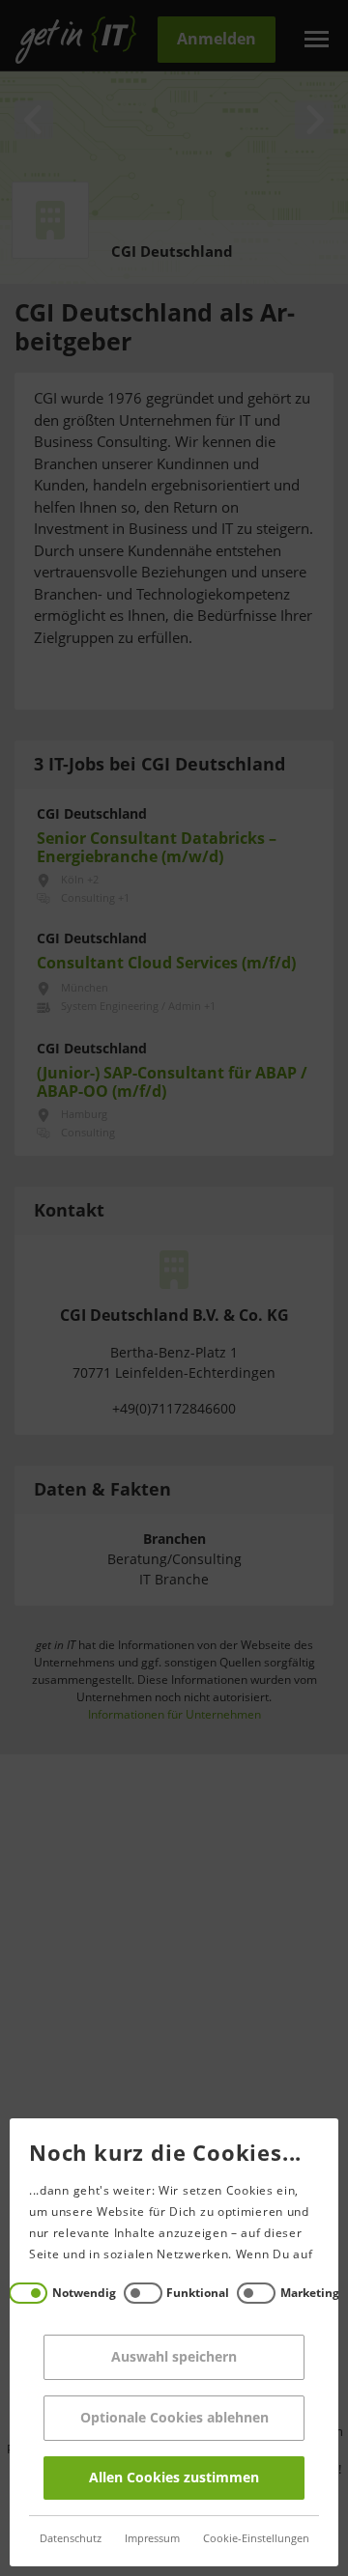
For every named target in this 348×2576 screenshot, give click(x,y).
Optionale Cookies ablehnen (174, 2418)
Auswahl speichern (174, 2357)
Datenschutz (71, 2539)
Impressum (152, 2539)
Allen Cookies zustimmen (174, 2478)
